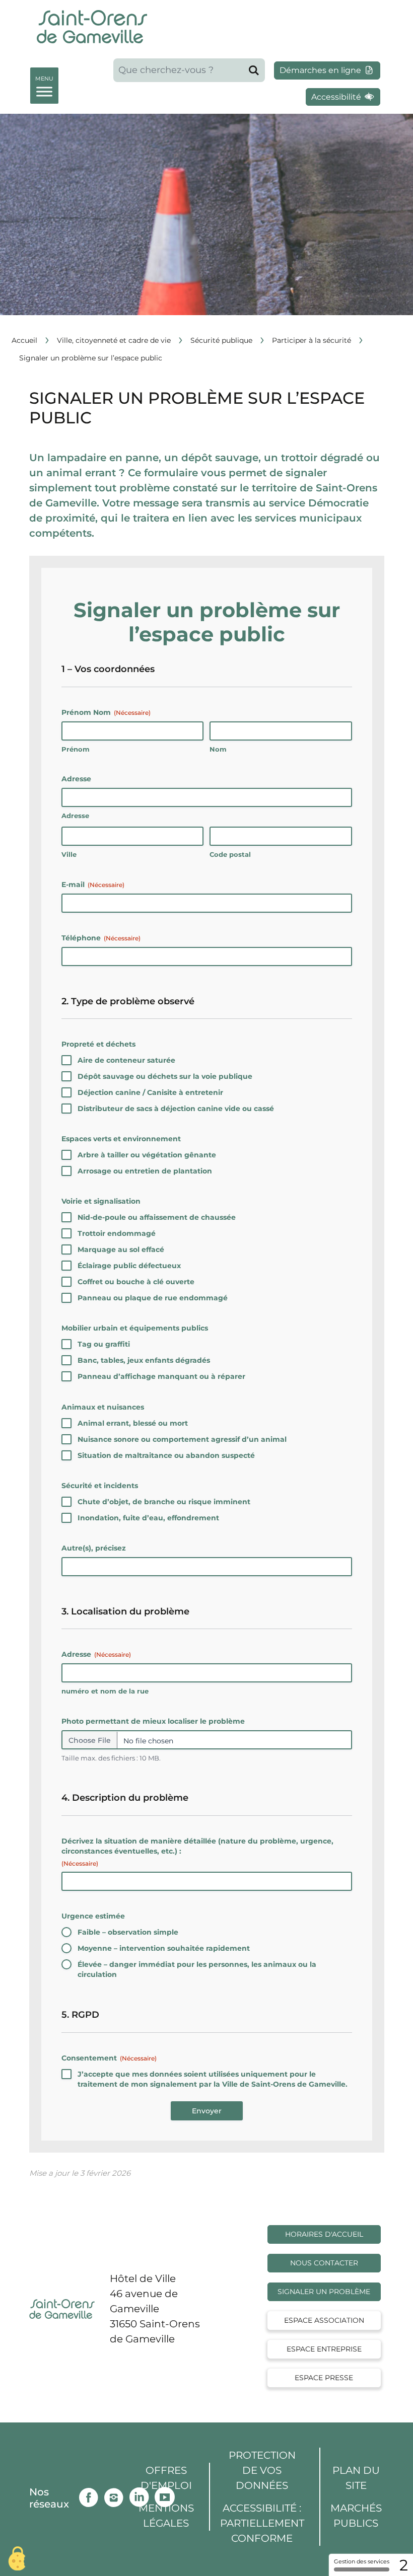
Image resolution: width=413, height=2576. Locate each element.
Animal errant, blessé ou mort (133, 1423)
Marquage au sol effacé (121, 1249)
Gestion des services (362, 2561)
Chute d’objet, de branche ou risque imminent (164, 1502)
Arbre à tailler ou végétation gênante (147, 1155)
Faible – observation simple (128, 1932)
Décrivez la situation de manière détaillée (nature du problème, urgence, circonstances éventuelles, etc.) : (197, 1852)
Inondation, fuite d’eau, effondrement (148, 1518)
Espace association (324, 2320)
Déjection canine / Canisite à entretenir (150, 1092)
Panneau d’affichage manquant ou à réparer (161, 1376)
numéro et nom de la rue (105, 1691)
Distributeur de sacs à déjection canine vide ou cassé (176, 1109)
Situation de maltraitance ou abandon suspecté (166, 1455)
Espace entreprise (324, 2349)
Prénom (76, 749)
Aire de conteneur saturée (126, 1060)
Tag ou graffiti (104, 1344)
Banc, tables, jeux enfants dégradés (144, 1360)
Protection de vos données (262, 2470)
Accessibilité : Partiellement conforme (262, 2523)
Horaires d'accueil (324, 2234)
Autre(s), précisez (94, 1548)
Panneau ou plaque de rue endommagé (153, 1298)
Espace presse (324, 2378)
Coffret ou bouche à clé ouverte (136, 1282)
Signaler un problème (324, 2292)
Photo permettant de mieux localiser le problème (153, 1721)
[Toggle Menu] (44, 84)
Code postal (230, 854)
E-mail (93, 885)
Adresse (75, 816)
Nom (218, 749)
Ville (69, 854)
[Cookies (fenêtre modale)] (18, 2559)
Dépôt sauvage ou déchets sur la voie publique (165, 1076)
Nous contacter (324, 2263)
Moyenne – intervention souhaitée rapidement (164, 1948)
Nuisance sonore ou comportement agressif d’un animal (182, 1439)
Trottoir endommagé (117, 1233)
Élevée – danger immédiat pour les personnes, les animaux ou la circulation (197, 1969)
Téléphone (101, 938)
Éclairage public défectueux (129, 1266)
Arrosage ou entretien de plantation (145, 1171)
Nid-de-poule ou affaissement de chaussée (157, 1217)
